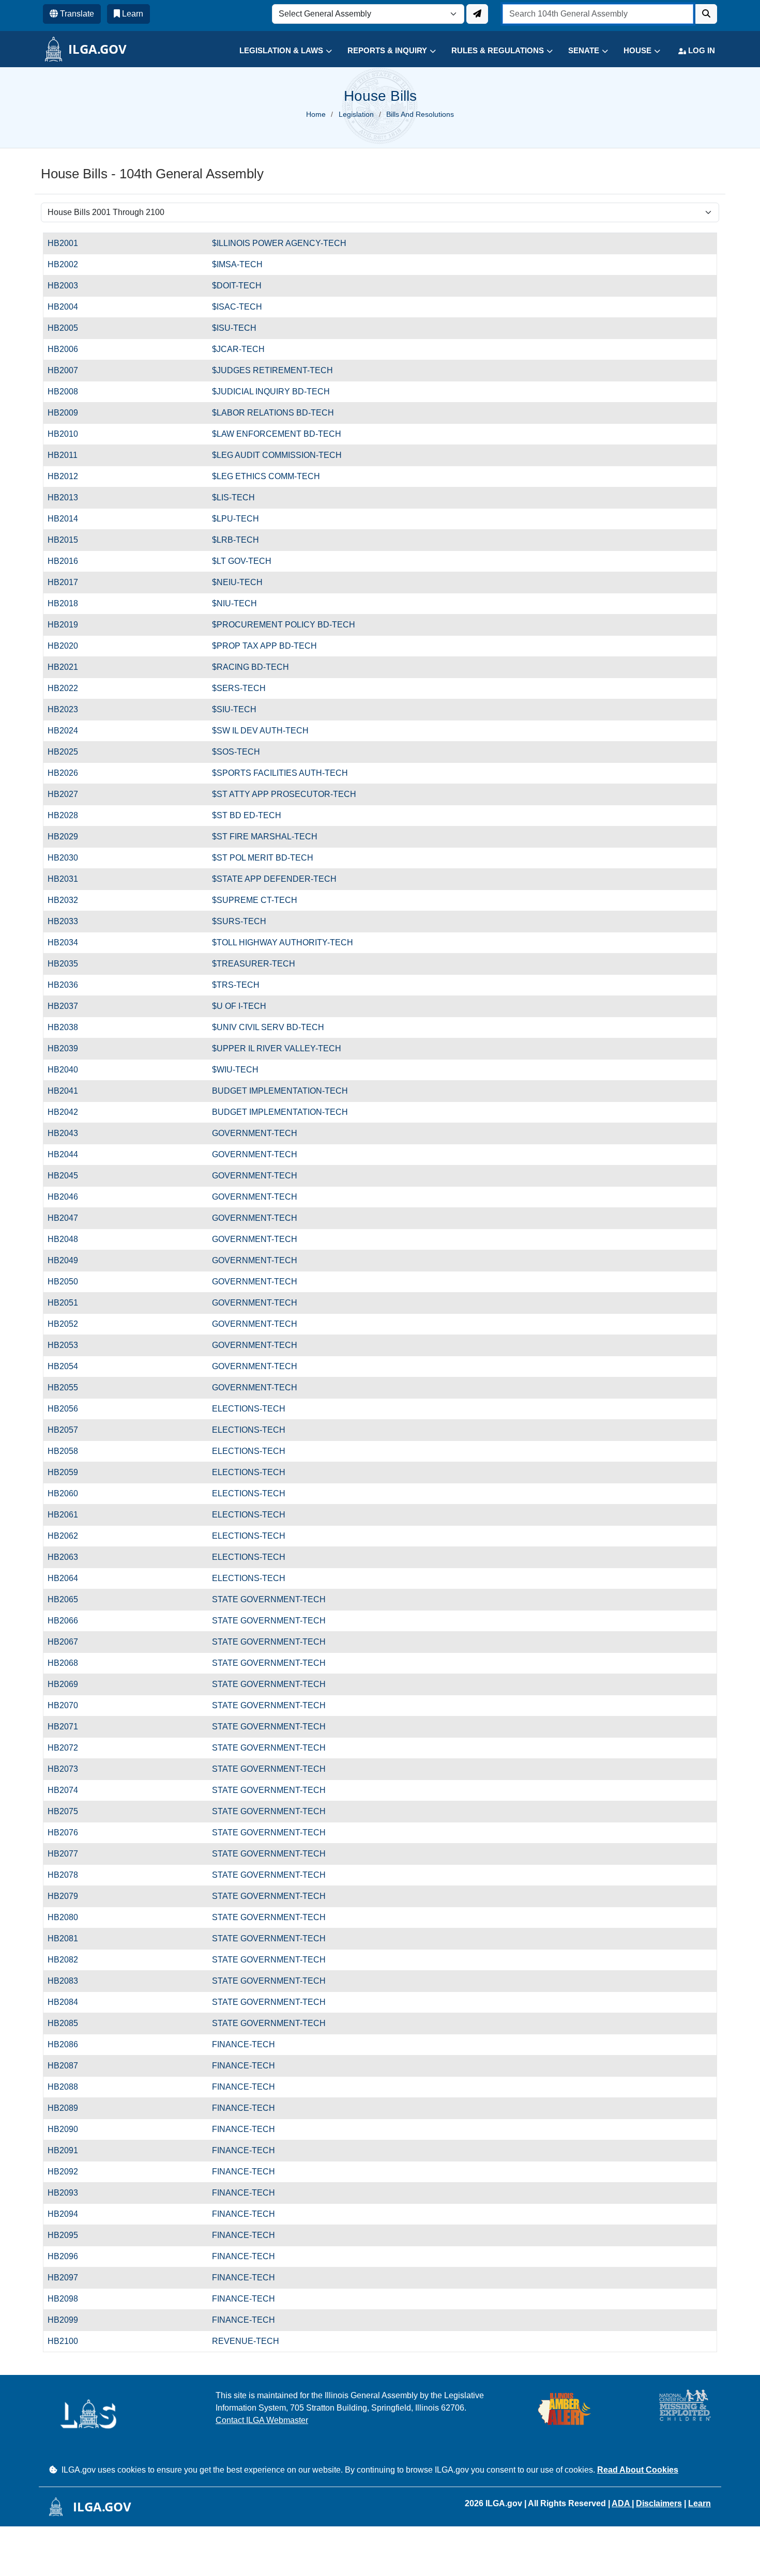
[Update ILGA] (477, 14)
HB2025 (68, 752)
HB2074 (68, 1790)
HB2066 (68, 1621)
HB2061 (68, 1515)
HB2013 (68, 497)
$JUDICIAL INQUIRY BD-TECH (271, 392)
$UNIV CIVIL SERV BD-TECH (268, 1027)
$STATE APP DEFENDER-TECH (274, 879)
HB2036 (68, 985)
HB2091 (68, 2150)
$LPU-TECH (235, 519)
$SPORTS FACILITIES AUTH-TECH (280, 773)
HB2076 (68, 1833)
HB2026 (68, 773)
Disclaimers (659, 2503)
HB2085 (68, 2023)
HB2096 (68, 2256)
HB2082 (68, 1960)
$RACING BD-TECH (250, 667)
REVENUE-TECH (246, 2341)
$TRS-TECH (236, 985)
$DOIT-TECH (237, 286)
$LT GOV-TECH (242, 561)
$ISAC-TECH (237, 307)
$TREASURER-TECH (254, 964)
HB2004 (68, 307)
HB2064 (68, 1578)
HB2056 (68, 1409)
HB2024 (68, 731)
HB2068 (68, 1663)
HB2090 (68, 2129)
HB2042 (68, 1112)
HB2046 (68, 1197)
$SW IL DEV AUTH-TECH (260, 731)
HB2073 (68, 1769)
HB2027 (68, 794)
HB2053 (68, 1345)
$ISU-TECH (234, 328)
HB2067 (68, 1642)
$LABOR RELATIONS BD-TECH (273, 413)
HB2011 (68, 455)
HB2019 (68, 625)
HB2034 (68, 942)
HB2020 (68, 646)
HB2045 (68, 1176)
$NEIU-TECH (237, 582)
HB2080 (68, 1917)
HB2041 (68, 1091)
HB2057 (68, 1430)
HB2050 (68, 1282)
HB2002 (68, 264)
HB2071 (68, 1727)
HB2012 (68, 476)
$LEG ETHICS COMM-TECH (266, 476)
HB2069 (68, 1684)
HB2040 (68, 1070)
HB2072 (68, 1748)
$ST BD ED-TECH (247, 815)
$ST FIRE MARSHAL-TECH (265, 837)
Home (316, 114)
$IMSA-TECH (237, 264)
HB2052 (68, 1324)
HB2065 (68, 1599)
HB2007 (68, 370)
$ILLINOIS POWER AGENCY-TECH (279, 243)
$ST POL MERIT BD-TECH (263, 858)
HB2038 (68, 1027)
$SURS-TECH (239, 921)
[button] (278, 51)
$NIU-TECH (234, 603)
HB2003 (68, 286)
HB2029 (68, 837)
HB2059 (68, 1472)
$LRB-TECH (235, 540)
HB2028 (68, 815)
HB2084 (68, 2002)
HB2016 (68, 561)
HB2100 (68, 2341)
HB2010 (68, 434)
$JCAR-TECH (238, 349)
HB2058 (68, 1451)
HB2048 (68, 1239)
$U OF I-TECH (239, 1006)
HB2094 (68, 2214)
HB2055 (68, 1387)
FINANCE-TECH (244, 2044)
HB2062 (68, 1536)
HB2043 (68, 1133)
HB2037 (68, 1006)
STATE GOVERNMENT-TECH (269, 1599)
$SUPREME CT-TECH (255, 900)
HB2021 (68, 667)
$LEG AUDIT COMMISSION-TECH (277, 455)
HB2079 (68, 1896)
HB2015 (68, 540)
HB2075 (68, 1811)
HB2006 (68, 349)
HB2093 (68, 2193)
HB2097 (68, 2278)
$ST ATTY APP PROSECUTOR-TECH (284, 794)
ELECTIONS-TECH (249, 1409)
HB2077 (68, 1854)
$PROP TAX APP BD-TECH (264, 646)
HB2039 (68, 1048)
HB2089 (68, 2108)
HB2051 (68, 1303)
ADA (622, 2503)
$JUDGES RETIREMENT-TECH (272, 370)
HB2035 (68, 964)
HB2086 (68, 2044)
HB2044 (68, 1154)
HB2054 (68, 1366)
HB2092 (68, 2172)
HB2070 (68, 1705)
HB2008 (68, 392)
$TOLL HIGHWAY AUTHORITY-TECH (283, 942)
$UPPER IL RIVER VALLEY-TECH (277, 1048)
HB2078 (68, 1875)
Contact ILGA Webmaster (262, 2420)
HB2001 (68, 243)
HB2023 (68, 709)
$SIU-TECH (234, 709)
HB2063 (68, 1557)
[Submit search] (706, 14)
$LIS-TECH (233, 497)
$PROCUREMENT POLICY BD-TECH (284, 625)
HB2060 (68, 1493)
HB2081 (68, 1938)
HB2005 (68, 328)
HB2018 (68, 603)
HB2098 (68, 2299)
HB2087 (68, 2066)
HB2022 (68, 688)
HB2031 (68, 879)
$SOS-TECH (236, 752)
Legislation (356, 114)
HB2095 (68, 2235)
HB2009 (68, 413)
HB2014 (68, 519)
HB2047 (68, 1218)
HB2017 (68, 582)
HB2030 (68, 858)
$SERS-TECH (239, 688)
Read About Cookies (638, 2470)
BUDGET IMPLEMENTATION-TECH (280, 1091)
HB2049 (68, 1260)
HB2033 (68, 921)
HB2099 (68, 2320)
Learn (700, 2503)
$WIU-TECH (235, 1070)
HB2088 (68, 2087)
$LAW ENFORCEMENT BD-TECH (277, 434)
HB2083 (68, 1981)
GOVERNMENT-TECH (255, 1133)
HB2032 (68, 900)
